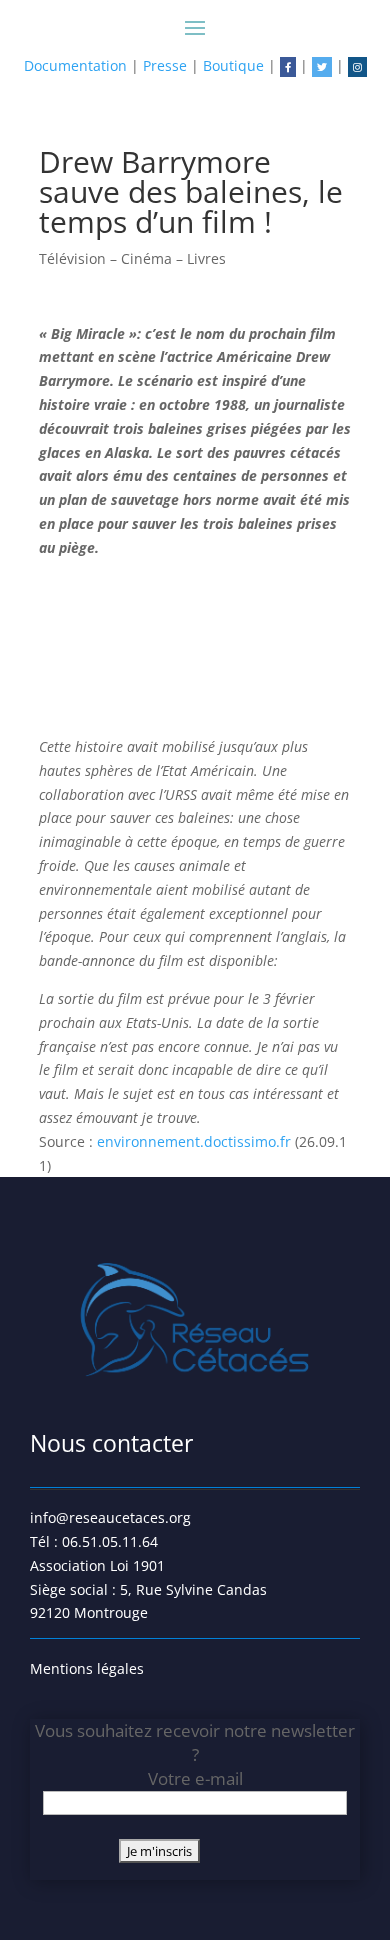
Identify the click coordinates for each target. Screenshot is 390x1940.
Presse (165, 65)
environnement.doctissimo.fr (194, 1141)
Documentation (75, 65)
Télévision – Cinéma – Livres (132, 258)
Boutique (233, 65)
